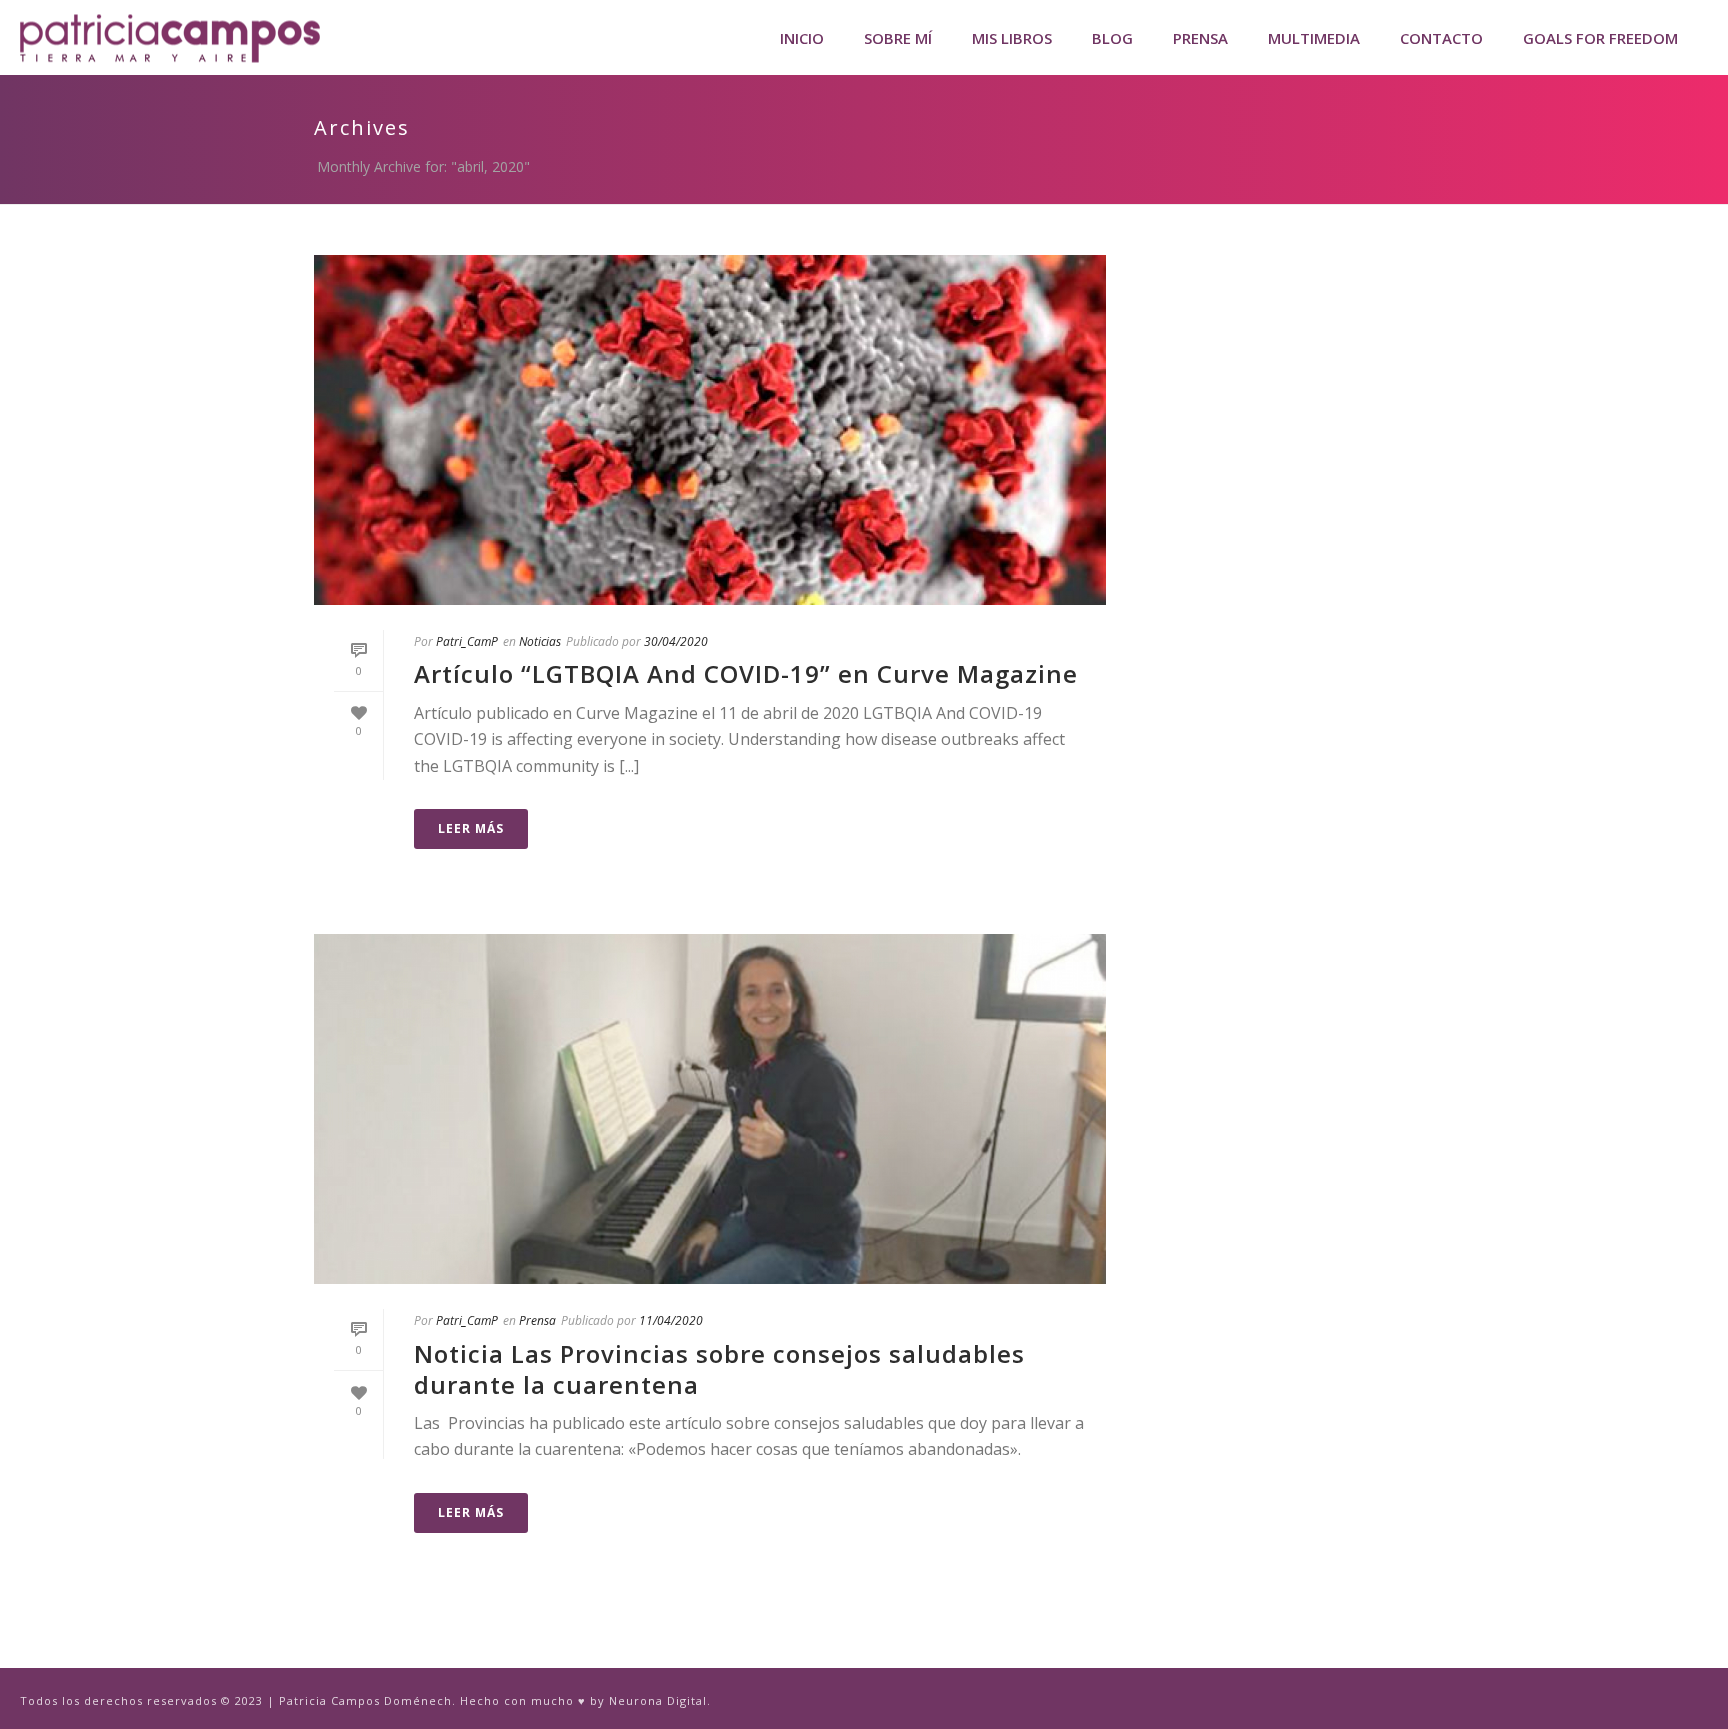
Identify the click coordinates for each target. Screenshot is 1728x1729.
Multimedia (1314, 38)
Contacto (1441, 38)
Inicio (802, 38)
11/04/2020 (671, 1320)
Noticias (540, 641)
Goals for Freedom (1600, 38)
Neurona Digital (658, 1700)
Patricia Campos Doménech (365, 1700)
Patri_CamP (467, 641)
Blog (1112, 38)
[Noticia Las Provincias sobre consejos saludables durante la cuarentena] (710, 1109)
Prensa (1200, 38)
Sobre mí (898, 38)
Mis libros (1012, 38)
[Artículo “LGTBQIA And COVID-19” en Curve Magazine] (710, 430)
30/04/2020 (676, 641)
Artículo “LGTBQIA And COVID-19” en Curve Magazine (746, 673)
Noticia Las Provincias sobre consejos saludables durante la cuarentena (719, 1369)
